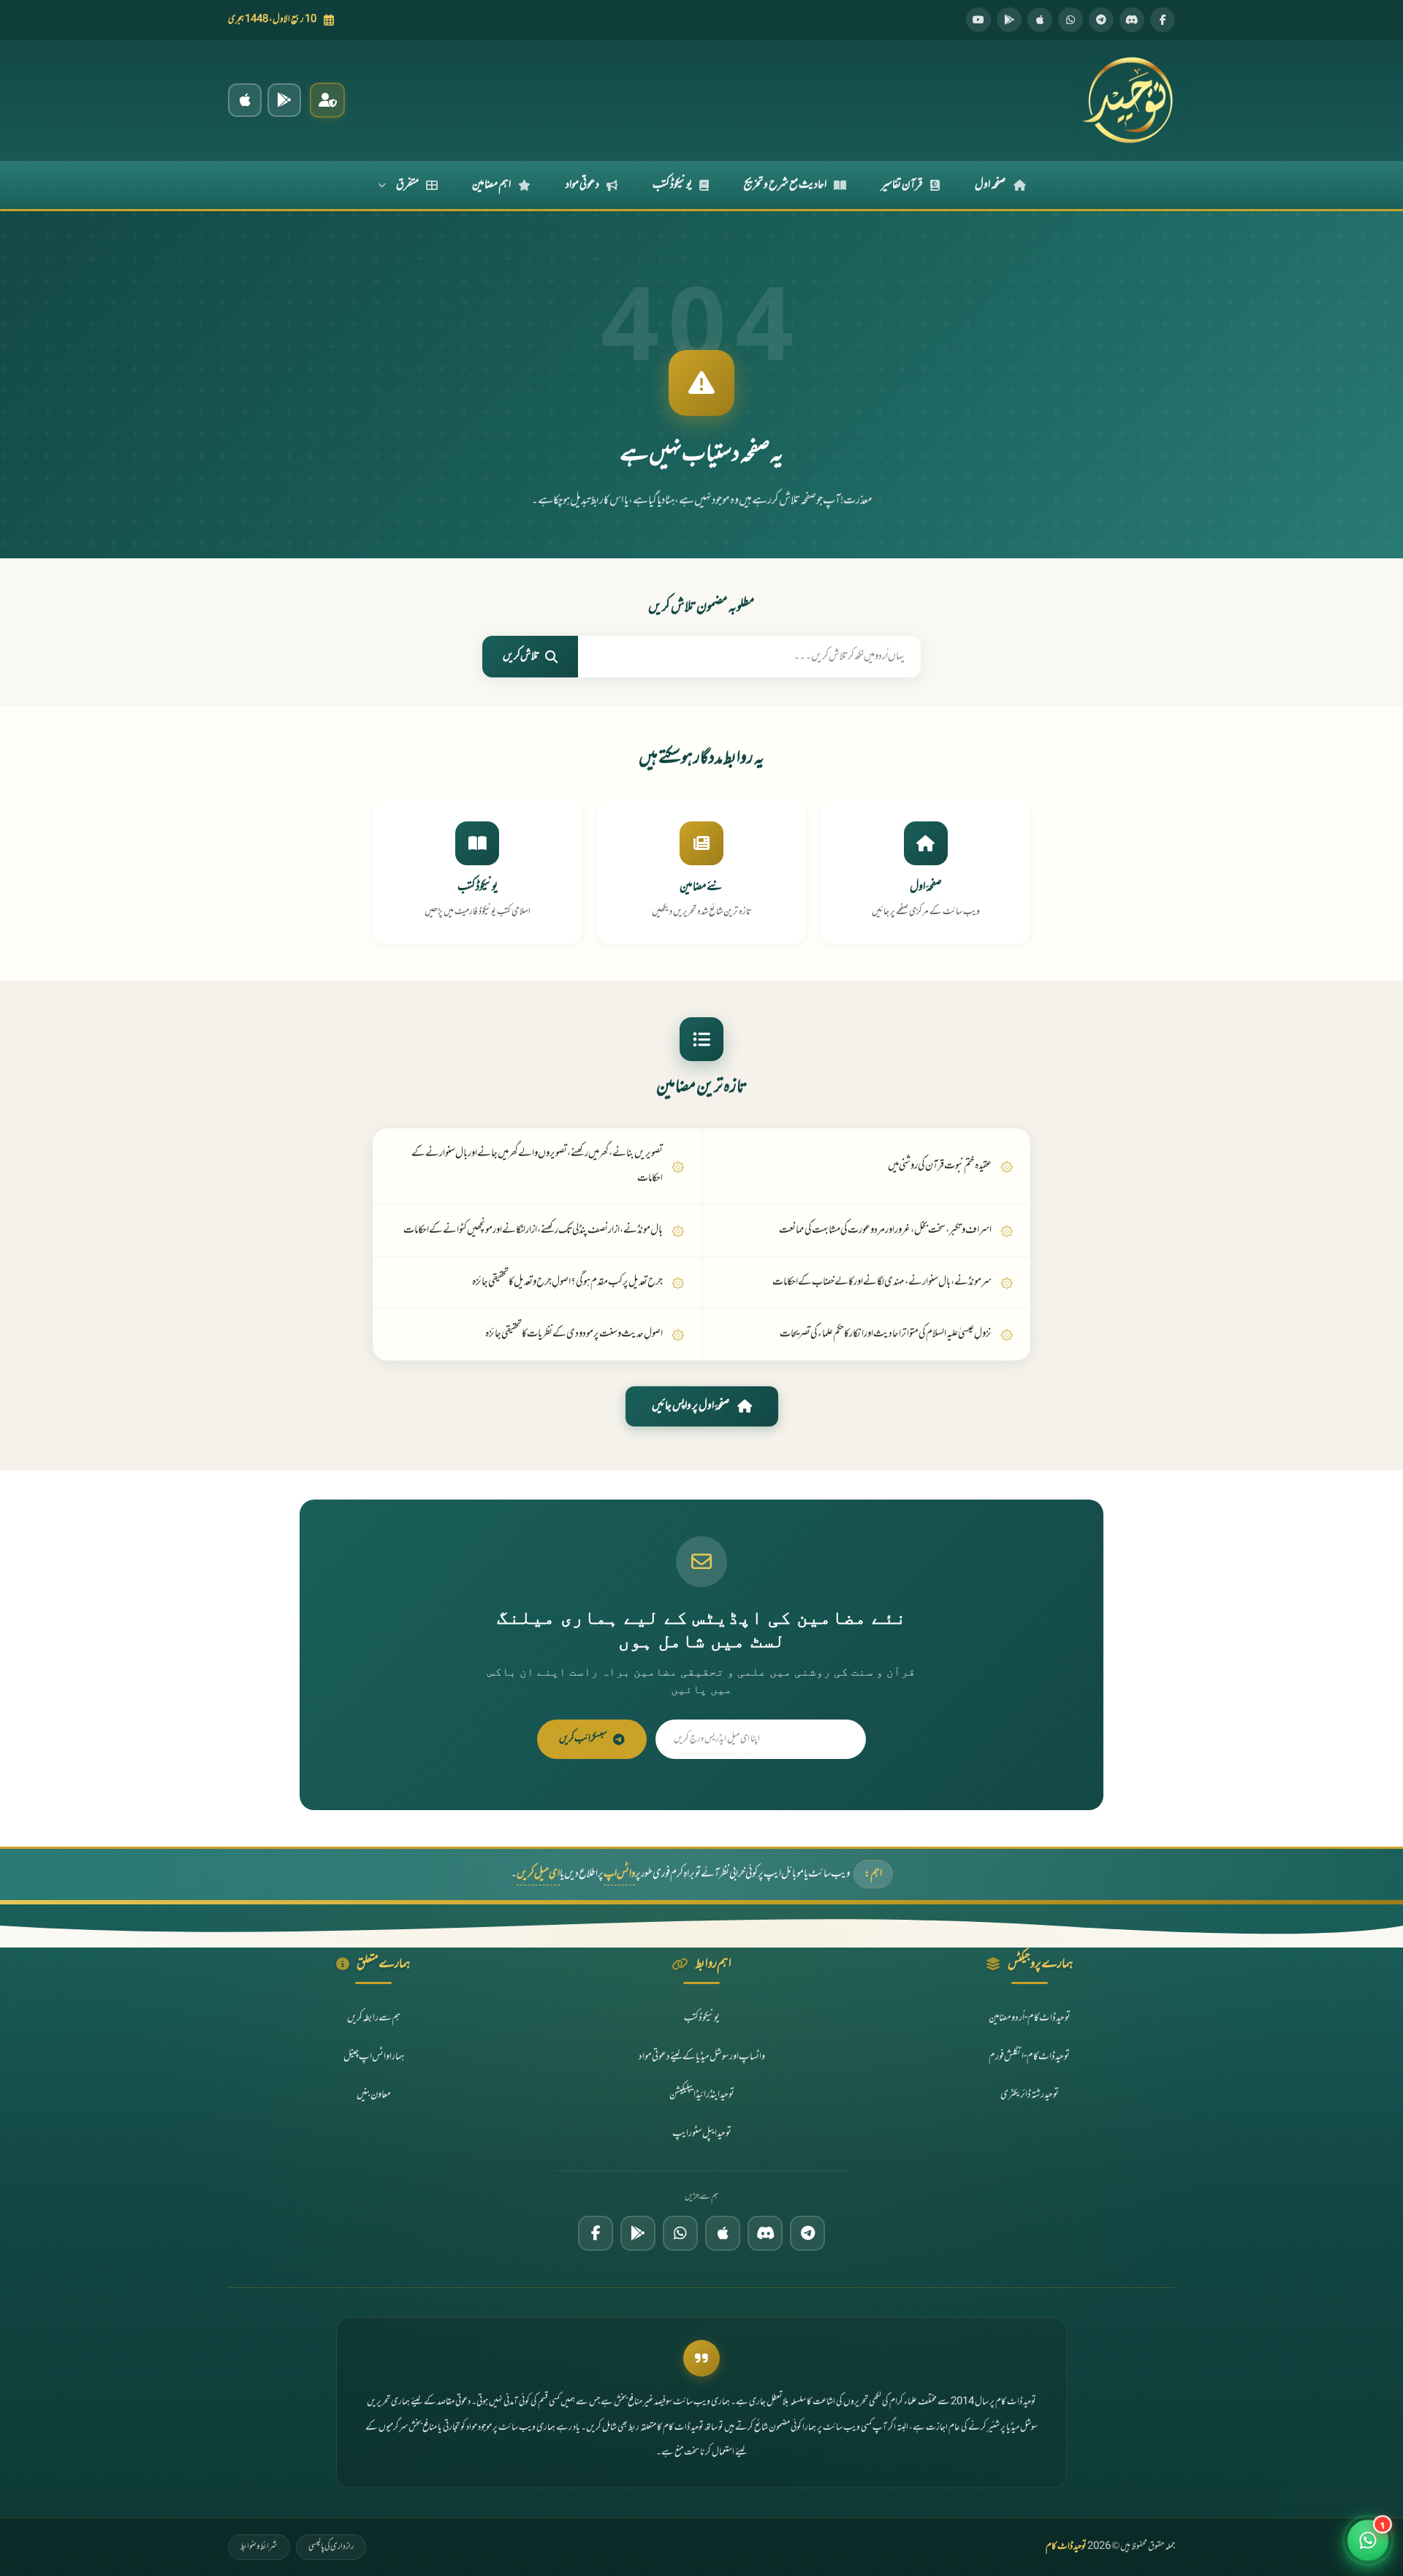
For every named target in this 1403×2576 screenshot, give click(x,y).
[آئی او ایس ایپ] (245, 100)
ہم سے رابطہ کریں (374, 2018)
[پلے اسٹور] (1009, 20)
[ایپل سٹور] (723, 2233)
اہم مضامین (491, 185)
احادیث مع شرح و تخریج (785, 185)
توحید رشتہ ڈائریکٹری (1030, 2095)
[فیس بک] (1163, 20)
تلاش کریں (521, 657)
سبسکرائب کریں (583, 1739)
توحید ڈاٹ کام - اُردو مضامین (1030, 2018)
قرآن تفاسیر (902, 185)
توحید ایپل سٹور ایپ (702, 2134)
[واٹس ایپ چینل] (680, 2233)
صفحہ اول (991, 185)
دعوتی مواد (582, 185)
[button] (1368, 2534)
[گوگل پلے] (638, 2233)
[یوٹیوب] (978, 20)
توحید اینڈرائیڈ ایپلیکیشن (702, 2095)
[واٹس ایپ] (1071, 20)
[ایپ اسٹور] (1040, 20)
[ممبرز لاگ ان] (327, 100)
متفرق (407, 185)
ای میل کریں (538, 1874)
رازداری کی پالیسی (331, 2547)
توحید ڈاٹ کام (1066, 2547)
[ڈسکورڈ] (1132, 20)
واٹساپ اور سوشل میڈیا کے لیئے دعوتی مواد (702, 2057)
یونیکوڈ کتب (672, 185)
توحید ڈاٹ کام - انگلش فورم (1029, 2057)
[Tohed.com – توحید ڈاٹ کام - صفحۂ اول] (1128, 100)
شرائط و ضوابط (259, 2547)
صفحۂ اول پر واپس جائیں (691, 1406)
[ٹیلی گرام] (1101, 20)
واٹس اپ (619, 1874)
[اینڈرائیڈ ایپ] (284, 100)
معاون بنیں (374, 2095)
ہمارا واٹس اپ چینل (374, 2057)
